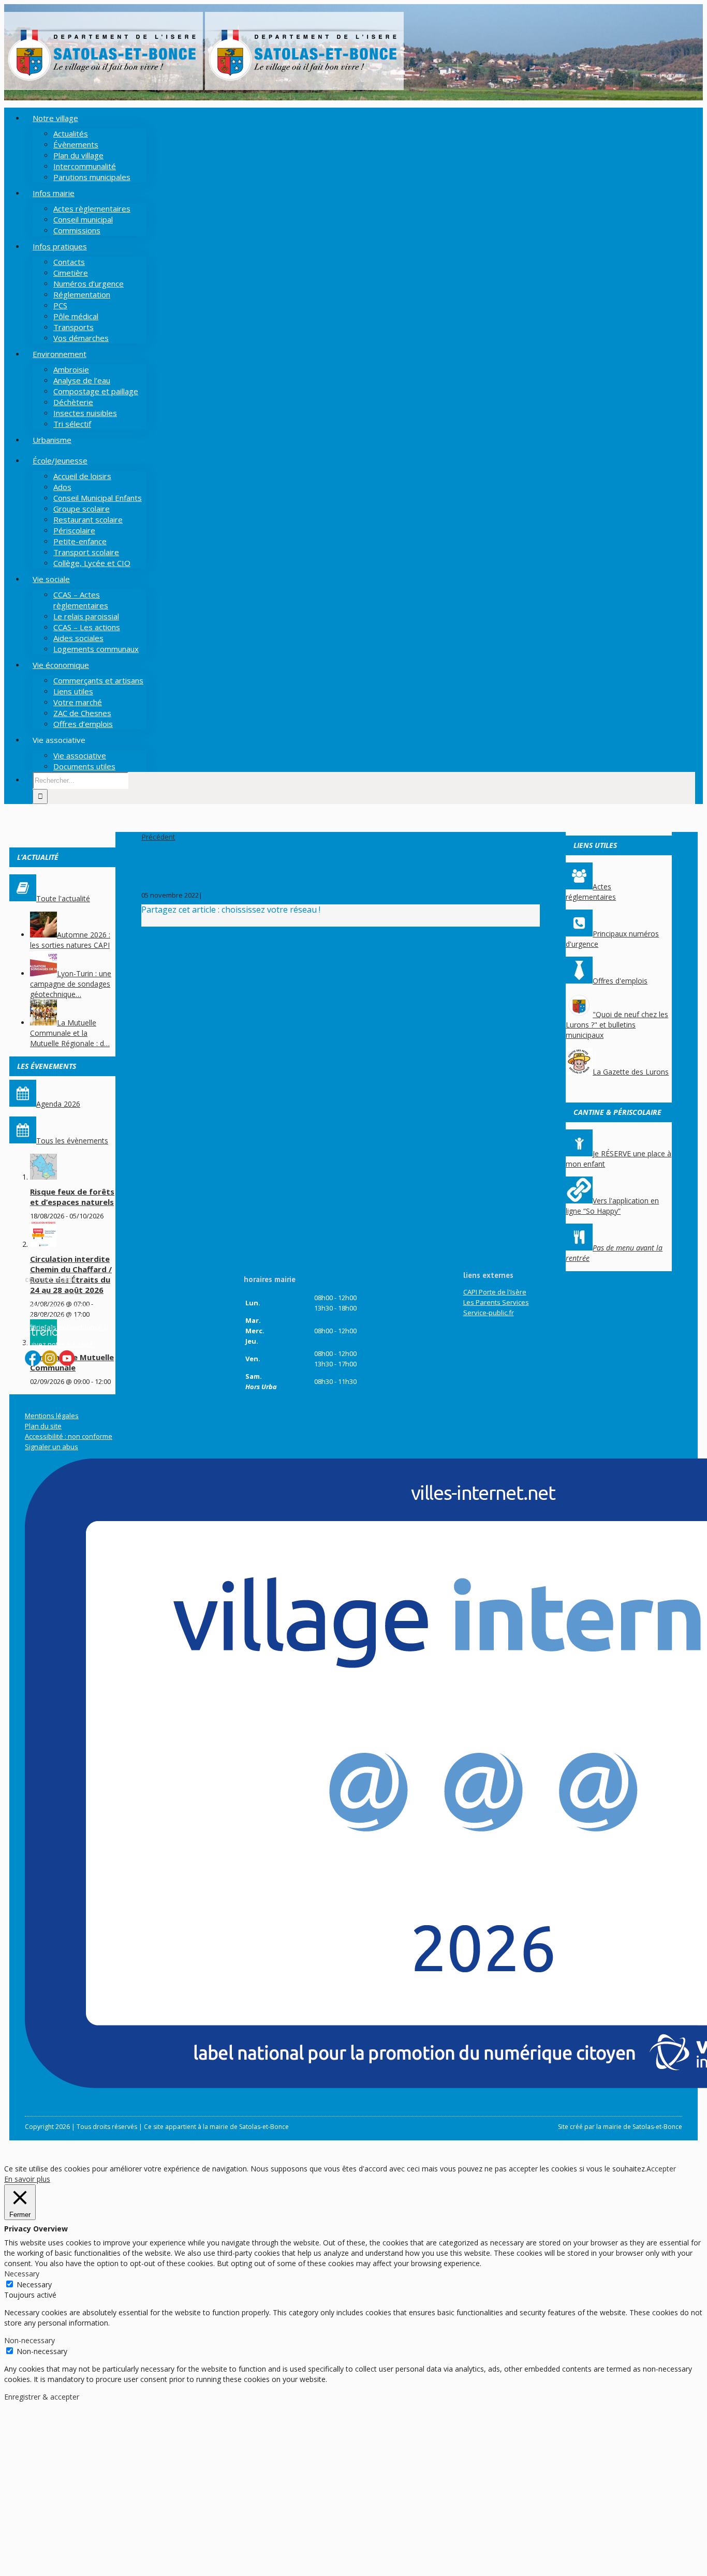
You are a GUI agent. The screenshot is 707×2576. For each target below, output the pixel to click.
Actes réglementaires (591, 892)
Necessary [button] (22, 2274)
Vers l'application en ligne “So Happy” (612, 1206)
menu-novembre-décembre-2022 (197, 877)
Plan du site (43, 1426)
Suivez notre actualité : (61, 1344)
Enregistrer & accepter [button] (42, 2397)
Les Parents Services (496, 1302)
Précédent (158, 837)
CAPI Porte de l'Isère (495, 1292)
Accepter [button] (661, 2169)
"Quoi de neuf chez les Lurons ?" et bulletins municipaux (617, 1025)
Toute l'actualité (63, 898)
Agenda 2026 (58, 1104)
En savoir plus (27, 2179)
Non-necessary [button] (30, 2340)
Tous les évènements (72, 1141)
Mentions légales (52, 1416)
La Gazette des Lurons (631, 1072)
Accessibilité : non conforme (69, 1436)
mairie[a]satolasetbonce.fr (67, 1327)
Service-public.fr (489, 1313)
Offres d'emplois (620, 981)
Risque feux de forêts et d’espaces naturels (72, 1197)
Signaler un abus (51, 1447)
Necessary (34, 2284)
